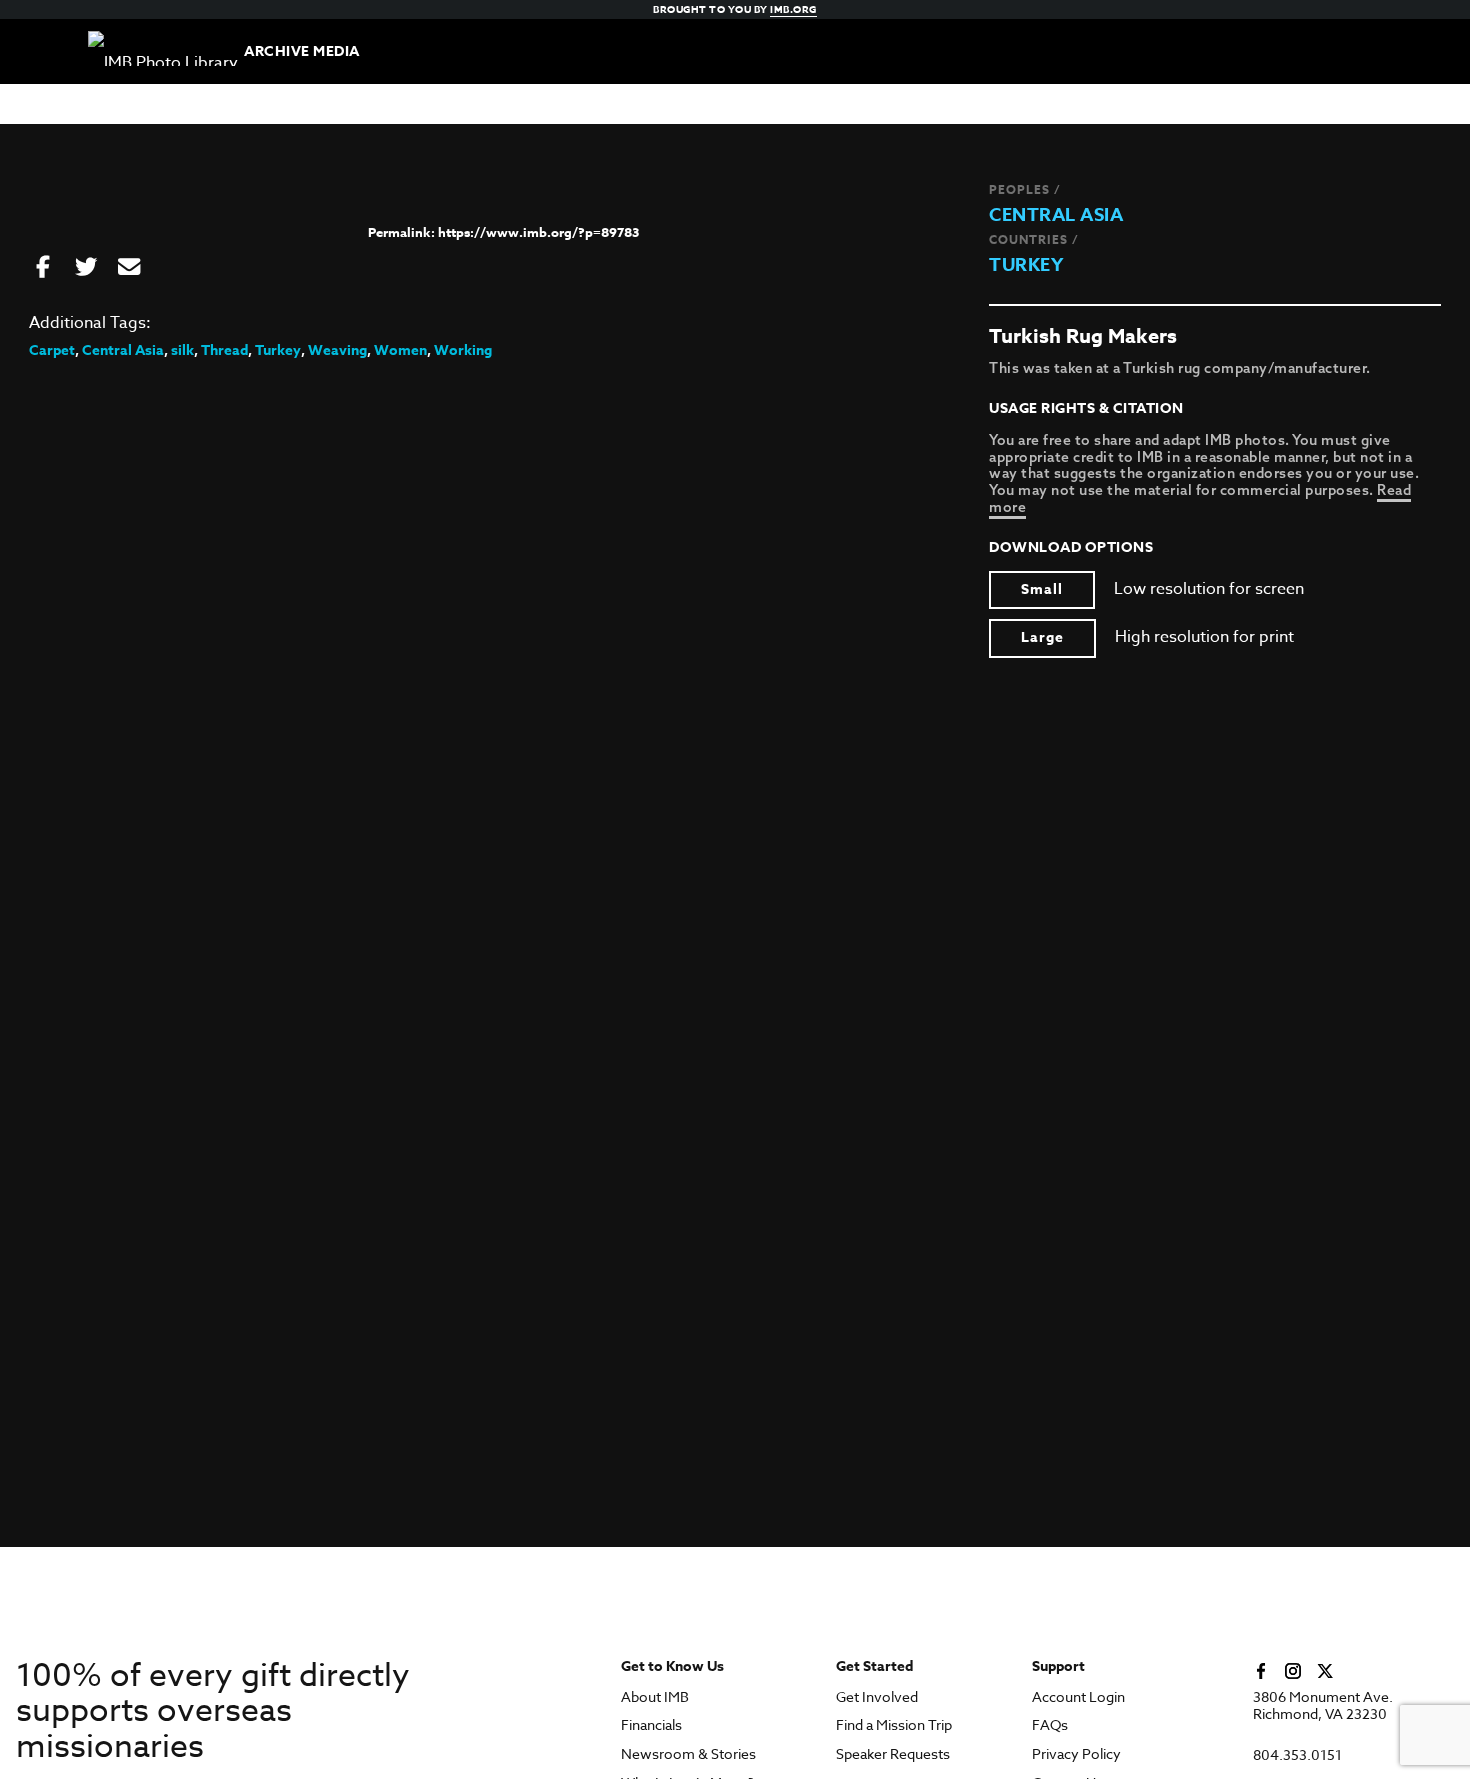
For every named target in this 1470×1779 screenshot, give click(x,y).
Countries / (1034, 239)
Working (463, 350)
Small (1042, 589)
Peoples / (1025, 189)
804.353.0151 (1297, 1755)
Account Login (1078, 1697)
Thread (224, 350)
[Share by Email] (129, 268)
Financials (651, 1725)
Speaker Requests (893, 1754)
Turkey (1026, 265)
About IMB (655, 1697)
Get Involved (877, 1697)
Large (1042, 637)
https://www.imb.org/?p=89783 (538, 232)
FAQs (1050, 1725)
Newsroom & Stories (688, 1754)
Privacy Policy (1076, 1754)
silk (182, 350)
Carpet (52, 350)
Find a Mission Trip (894, 1725)
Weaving (337, 350)
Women (400, 350)
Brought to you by (735, 9)
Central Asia (1056, 215)
